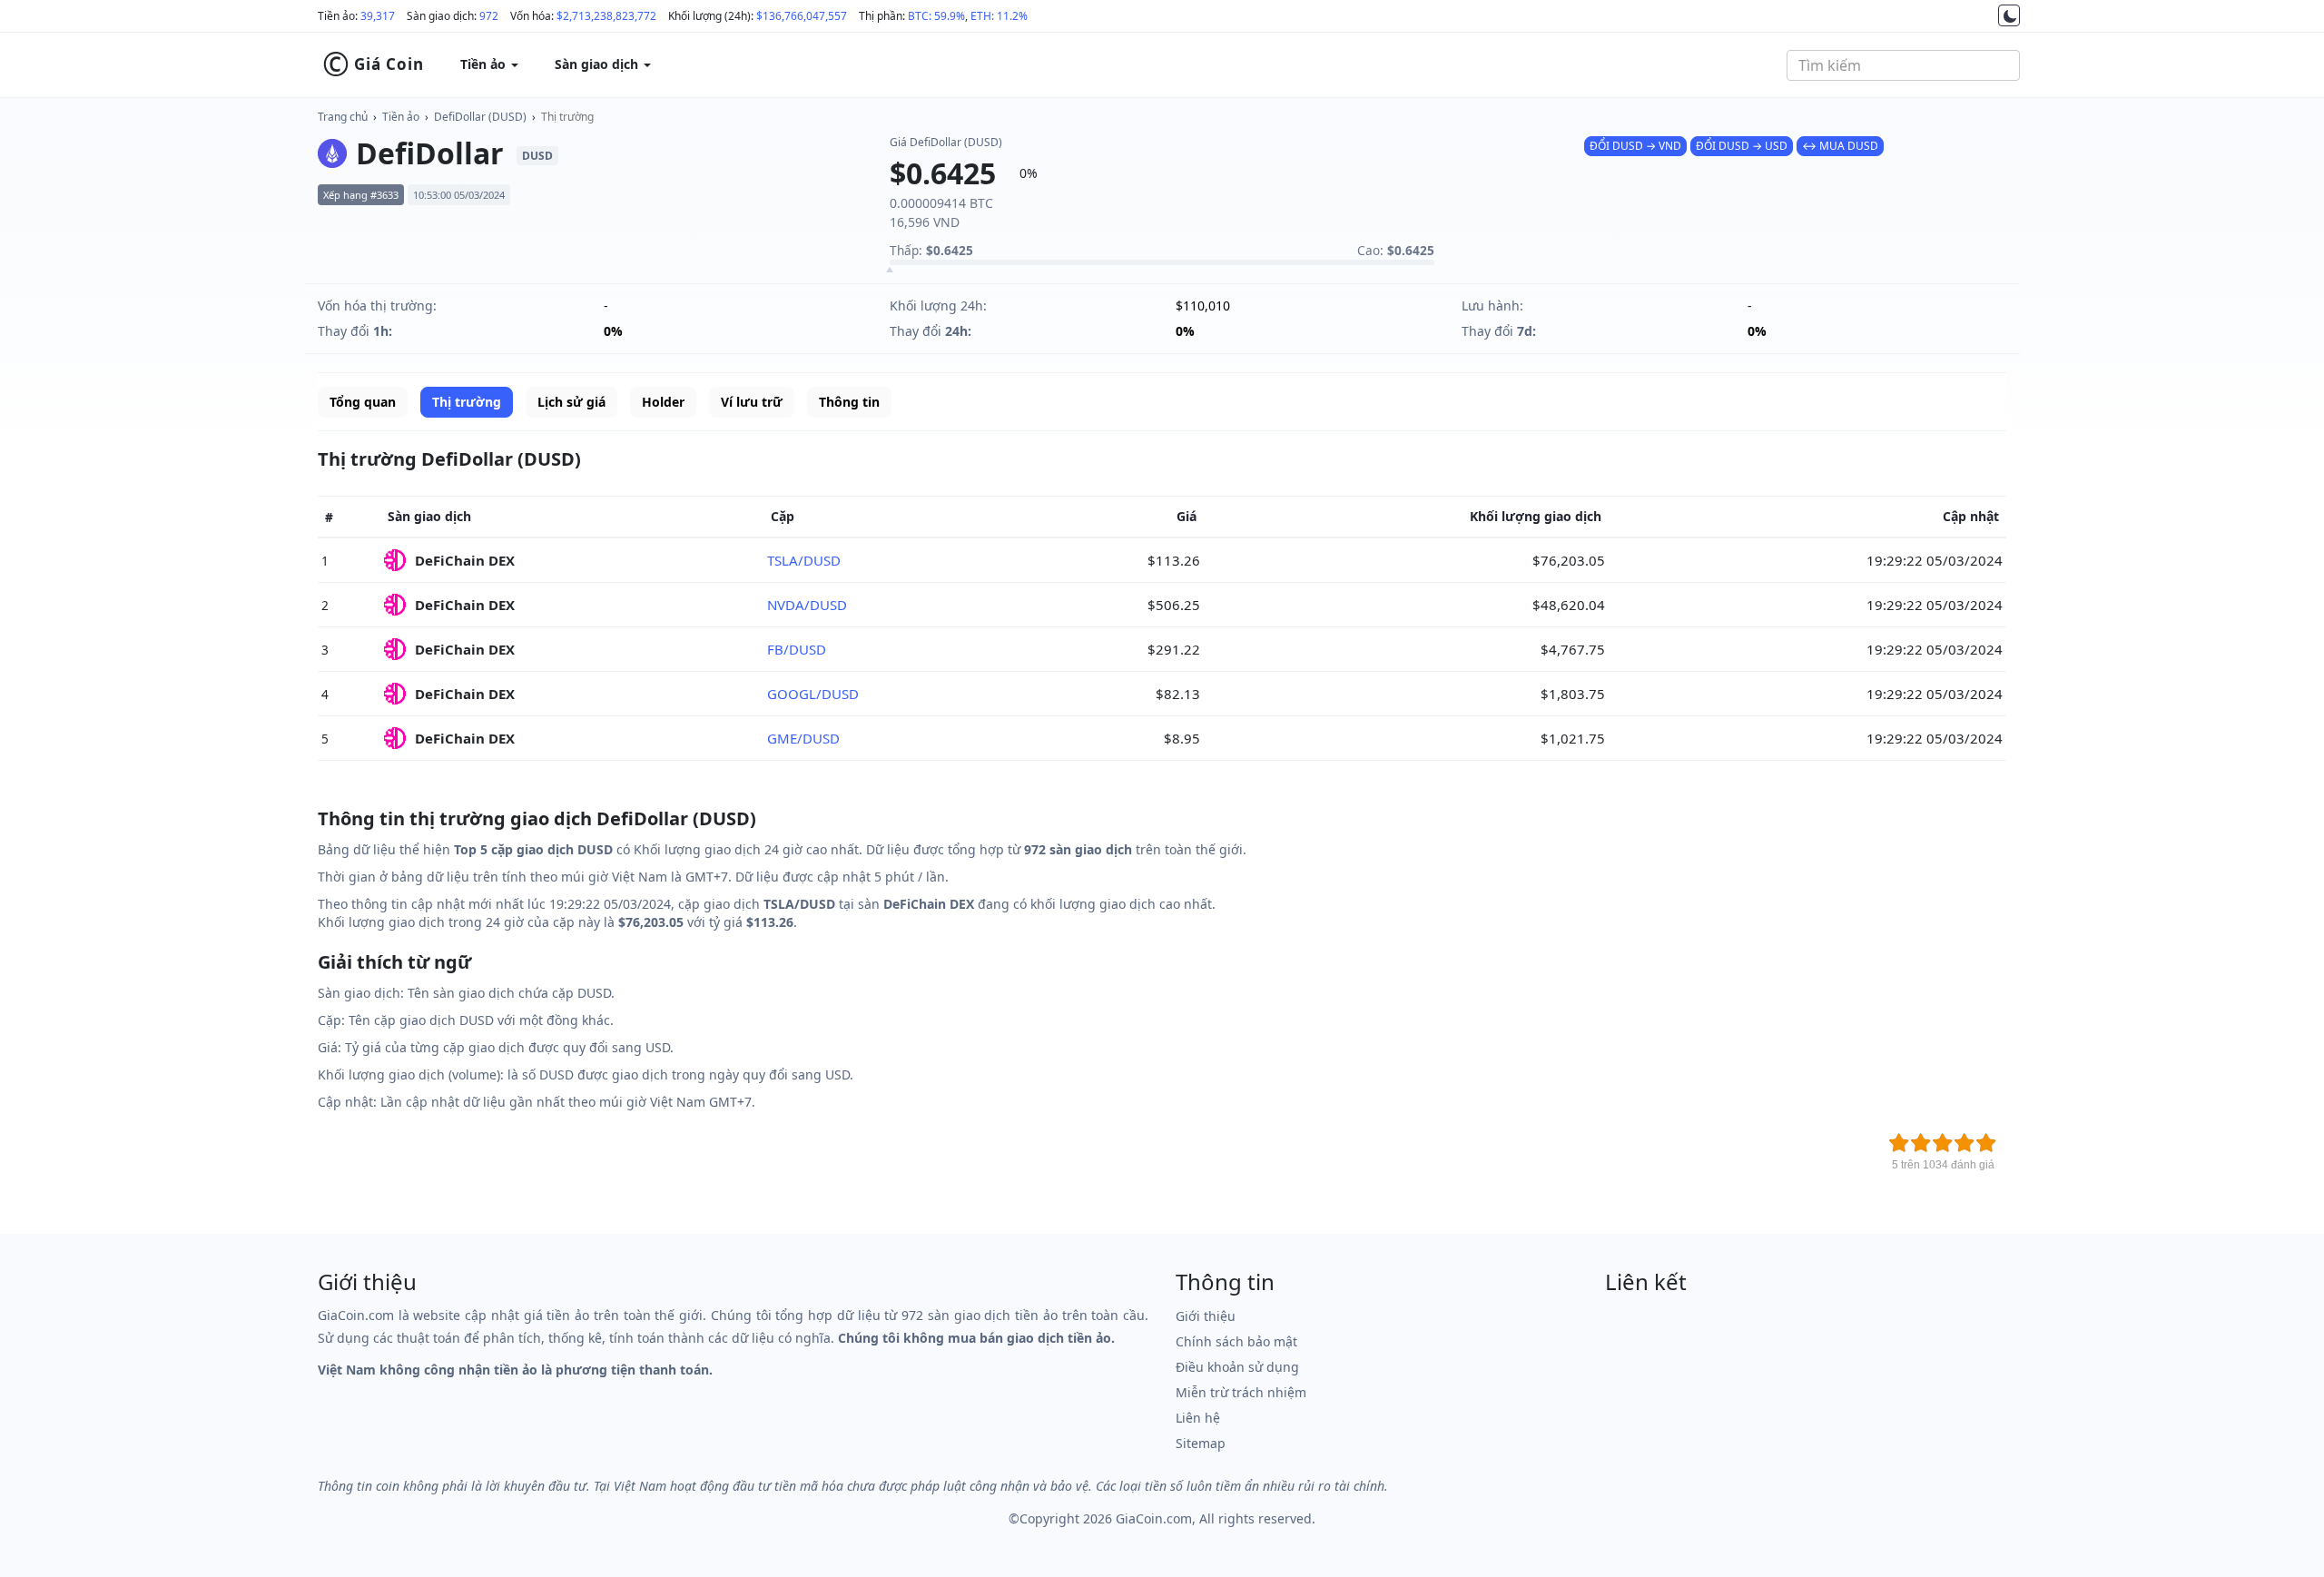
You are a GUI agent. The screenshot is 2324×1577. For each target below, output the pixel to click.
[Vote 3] (1943, 1143)
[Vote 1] (1899, 1143)
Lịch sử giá (571, 402)
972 (489, 16)
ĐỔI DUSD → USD (1742, 146)
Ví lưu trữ (752, 402)
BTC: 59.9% (936, 16)
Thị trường (567, 117)
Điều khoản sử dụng (1237, 1367)
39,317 (378, 16)
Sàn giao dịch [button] (598, 64)
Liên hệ (1198, 1418)
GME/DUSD (803, 738)
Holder (663, 402)
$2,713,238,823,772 (606, 16)
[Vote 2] (1921, 1143)
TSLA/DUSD (804, 560)
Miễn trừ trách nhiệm (1241, 1392)
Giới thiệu (1206, 1316)
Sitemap (1201, 1443)
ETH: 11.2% (999, 16)
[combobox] (1903, 65)
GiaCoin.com (1154, 1518)
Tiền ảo (401, 117)
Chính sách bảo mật (1236, 1341)
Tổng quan (363, 402)
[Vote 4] (1965, 1143)
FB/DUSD (797, 649)
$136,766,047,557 (802, 16)
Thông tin (849, 402)
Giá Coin (373, 64)
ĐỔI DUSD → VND (1635, 146)
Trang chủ (343, 117)
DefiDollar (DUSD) (480, 117)
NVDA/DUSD (807, 605)
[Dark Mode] (2009, 15)
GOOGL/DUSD (813, 694)
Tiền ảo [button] (485, 64)
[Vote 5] (1986, 1143)
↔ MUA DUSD (1840, 146)
